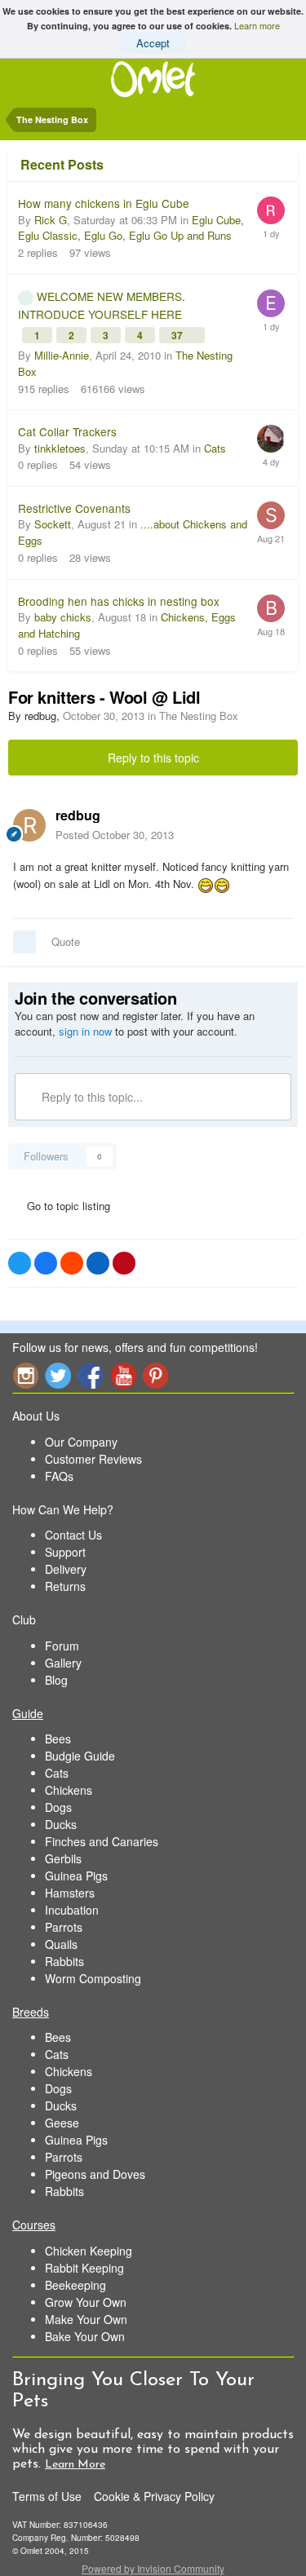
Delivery (66, 1569)
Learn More (75, 2465)
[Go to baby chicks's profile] (271, 608)
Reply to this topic (153, 758)
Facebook (91, 1375)
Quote (66, 941)
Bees (58, 1739)
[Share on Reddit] (72, 1263)
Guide (28, 1713)
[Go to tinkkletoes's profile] (271, 439)
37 (178, 335)
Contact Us (73, 1535)
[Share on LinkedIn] (98, 1263)
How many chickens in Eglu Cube (104, 203)
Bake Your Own (85, 2336)
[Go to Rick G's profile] (271, 210)
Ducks (61, 1824)
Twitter (58, 1375)
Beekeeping (75, 2285)
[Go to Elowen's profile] (271, 303)
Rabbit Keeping (84, 2268)
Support (65, 1552)
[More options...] (277, 824)
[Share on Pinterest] (124, 1263)
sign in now (85, 1031)
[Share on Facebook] (46, 1263)
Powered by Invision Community (153, 2568)
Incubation (72, 1910)
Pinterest (156, 1375)
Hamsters (70, 1893)
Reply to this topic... (91, 1097)
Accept (153, 43)
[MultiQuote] (24, 942)
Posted (115, 835)
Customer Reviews (93, 1459)
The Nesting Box (199, 716)
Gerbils (63, 1858)
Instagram (25, 1375)
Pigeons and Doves (95, 2174)
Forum (62, 1646)
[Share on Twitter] (20, 1263)
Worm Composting (93, 1978)
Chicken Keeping (89, 2251)
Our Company (81, 1442)
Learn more (257, 25)
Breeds (31, 2012)
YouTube (123, 1375)
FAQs (59, 1476)
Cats (215, 448)
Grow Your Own (86, 2302)
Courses (34, 2225)
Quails (61, 1944)
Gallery (63, 1663)
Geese (62, 2123)
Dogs (58, 1807)
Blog (56, 1680)
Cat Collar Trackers (67, 431)
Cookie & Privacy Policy (154, 2496)
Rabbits (64, 1961)
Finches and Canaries (102, 1841)
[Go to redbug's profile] (29, 825)
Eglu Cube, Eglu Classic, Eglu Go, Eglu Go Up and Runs (131, 228)
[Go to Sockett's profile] (271, 515)
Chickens (69, 1790)
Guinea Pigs (76, 1876)
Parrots (64, 1927)
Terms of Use (47, 2496)
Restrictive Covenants (74, 508)
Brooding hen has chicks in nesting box (119, 601)
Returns (65, 1586)
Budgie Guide (80, 1756)
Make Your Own (86, 2319)
